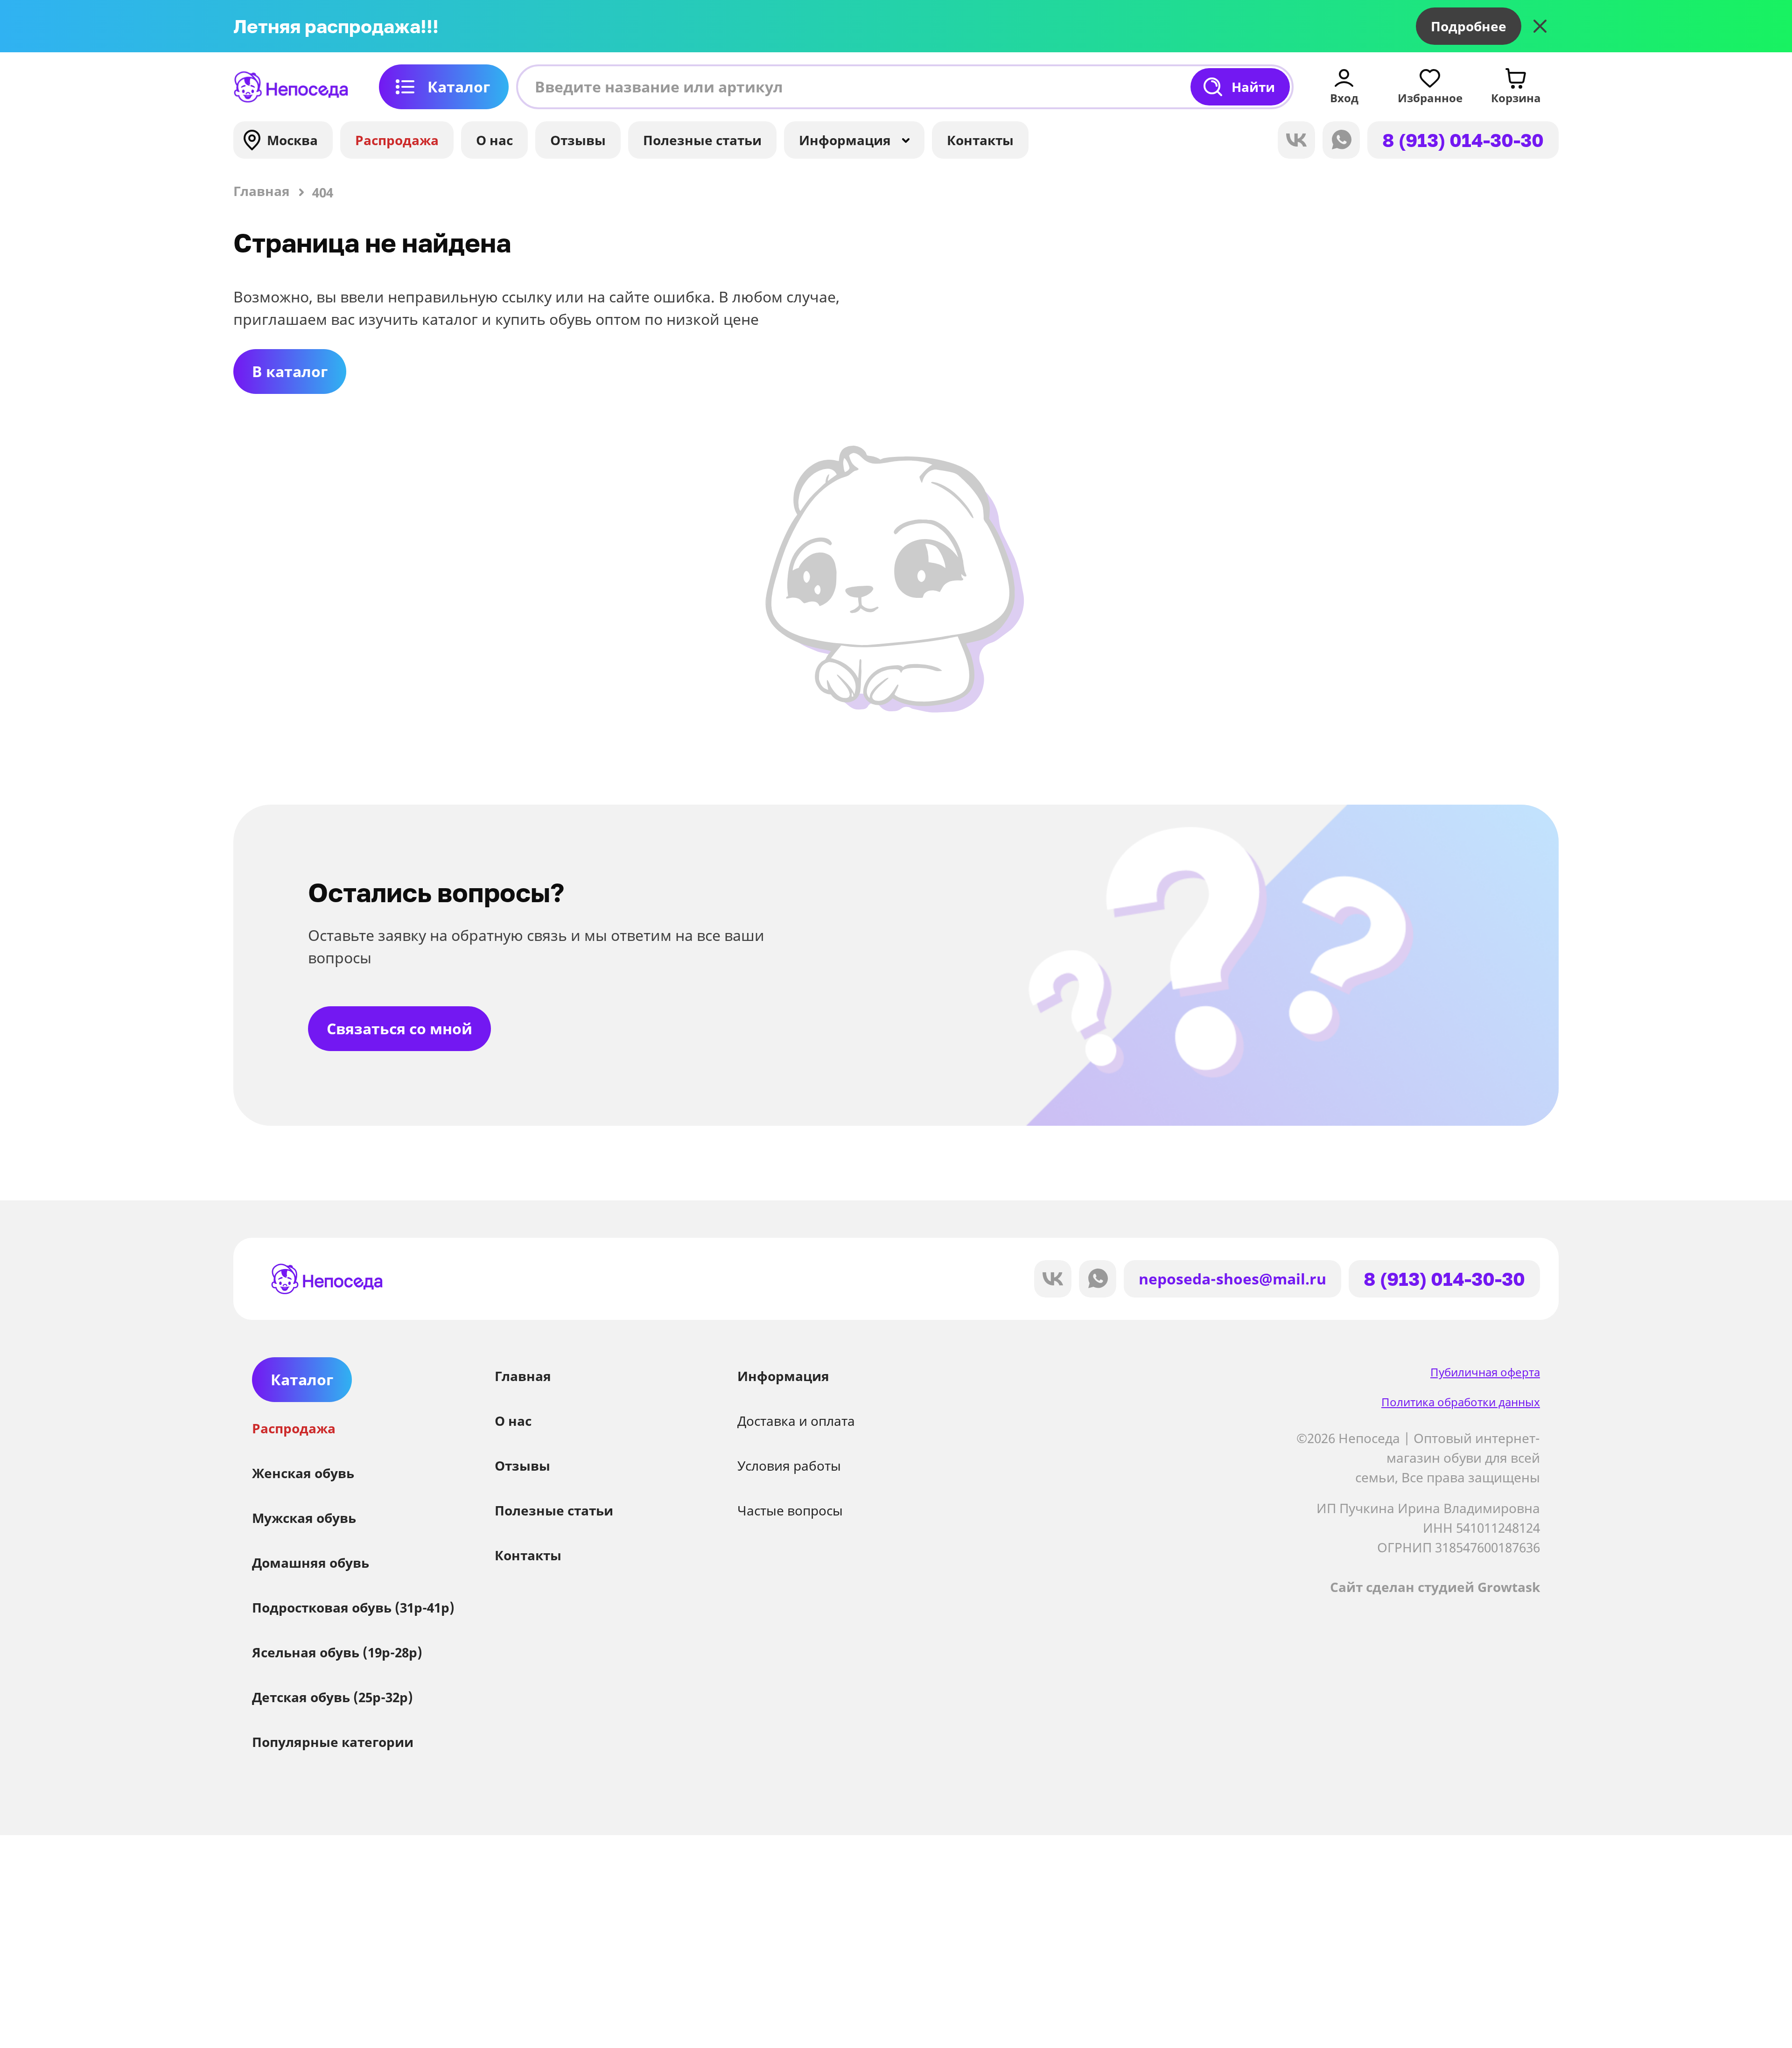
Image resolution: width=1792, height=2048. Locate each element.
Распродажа (397, 140)
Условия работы (789, 1466)
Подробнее (1469, 26)
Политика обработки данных (1461, 1402)
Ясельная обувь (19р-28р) (337, 1652)
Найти (1253, 87)
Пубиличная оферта (1485, 1372)
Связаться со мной (399, 1028)
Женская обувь (303, 1473)
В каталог (290, 371)
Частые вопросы (790, 1510)
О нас (494, 140)
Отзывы (578, 140)
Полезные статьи (702, 140)
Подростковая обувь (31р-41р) (353, 1607)
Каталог (459, 87)
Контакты (980, 140)
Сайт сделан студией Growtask (1435, 1587)
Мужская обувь (304, 1518)
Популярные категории (333, 1742)
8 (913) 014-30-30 (1463, 140)
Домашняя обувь (311, 1563)
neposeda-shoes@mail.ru (1232, 1279)
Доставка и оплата (796, 1421)
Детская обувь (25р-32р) (332, 1697)
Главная (523, 1376)
